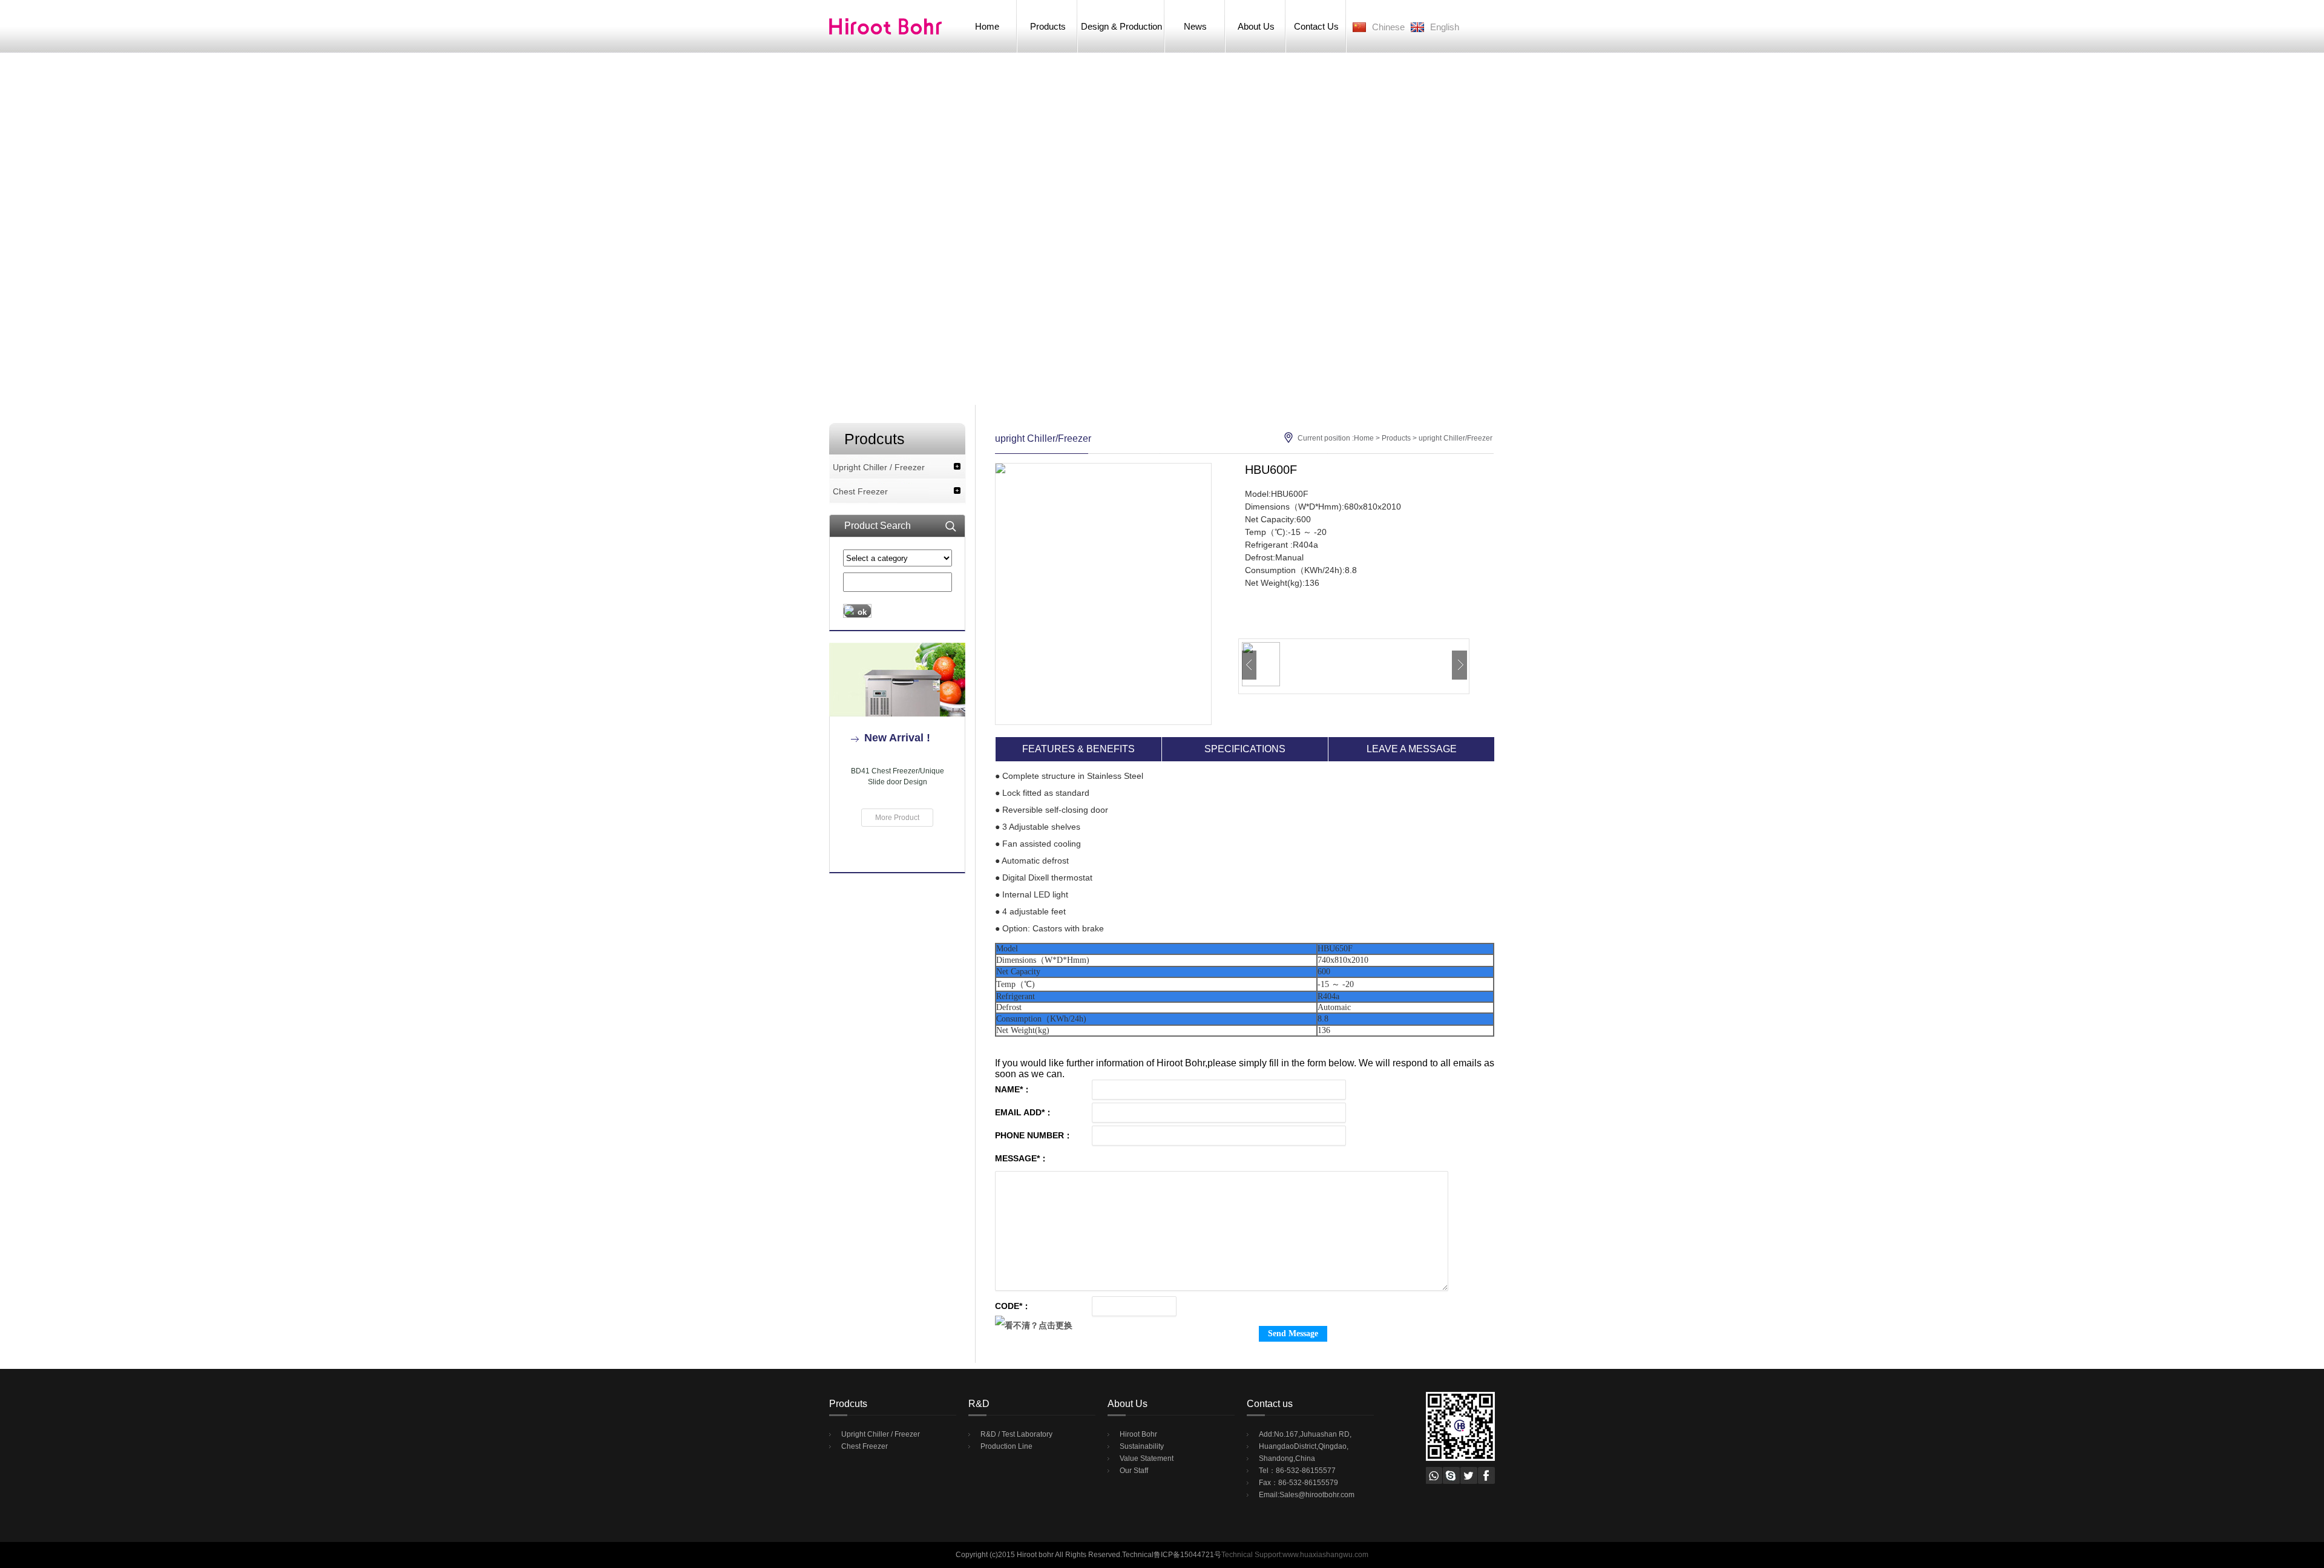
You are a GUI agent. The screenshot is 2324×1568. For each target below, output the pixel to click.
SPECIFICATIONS (1245, 749)
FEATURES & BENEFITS (1078, 749)
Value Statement (1147, 1458)
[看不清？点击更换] (1034, 1325)
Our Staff (1134, 1471)
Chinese (1388, 27)
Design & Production (1121, 26)
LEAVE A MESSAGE (1412, 749)
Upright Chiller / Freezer (879, 467)
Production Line (1006, 1446)
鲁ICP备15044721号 (1187, 1555)
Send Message (1293, 1333)
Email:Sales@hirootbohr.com (1307, 1495)
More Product (897, 818)
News (1195, 26)
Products (1048, 26)
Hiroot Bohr (1138, 1434)
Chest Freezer (860, 491)
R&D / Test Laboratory (1016, 1434)
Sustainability (1142, 1446)
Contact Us (1316, 26)
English (1445, 27)
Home (987, 26)
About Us (1256, 26)
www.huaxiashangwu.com (1325, 1555)
